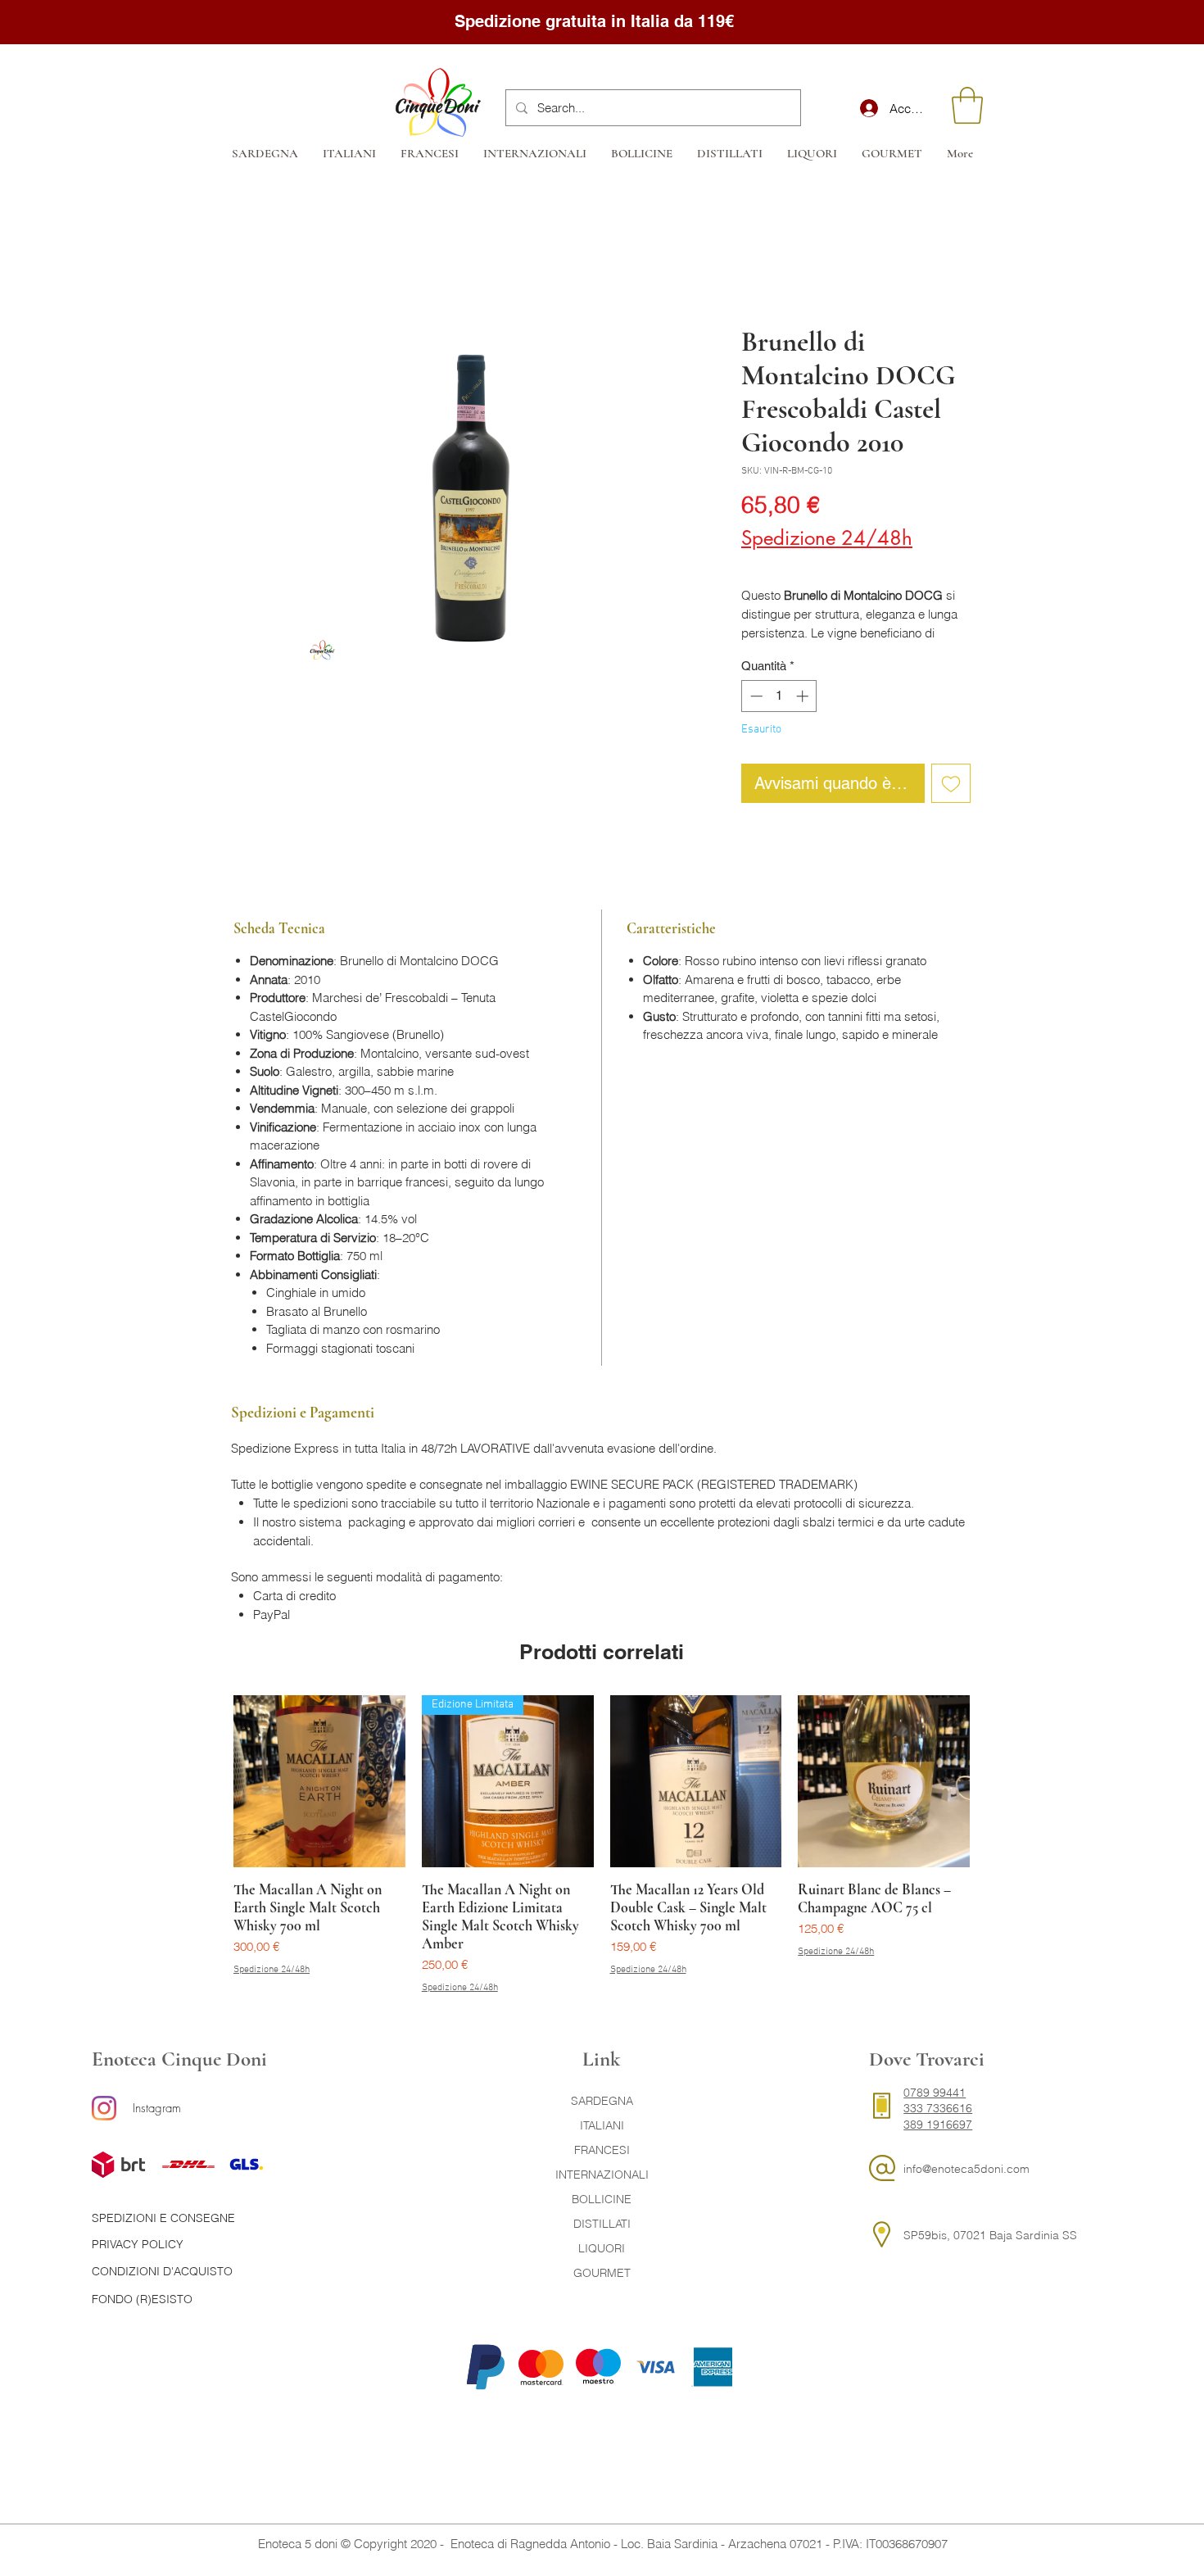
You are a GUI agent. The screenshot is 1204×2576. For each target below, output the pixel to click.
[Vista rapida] (319, 1781)
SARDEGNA (602, 2101)
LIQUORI (602, 2248)
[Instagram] (104, 2108)
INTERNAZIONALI (602, 2175)
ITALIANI (602, 2125)
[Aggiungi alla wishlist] (951, 783)
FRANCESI (602, 2150)
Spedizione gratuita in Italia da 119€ (597, 21)
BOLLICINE (602, 2199)
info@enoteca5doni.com (966, 2169)
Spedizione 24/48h (827, 538)
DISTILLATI (602, 2224)
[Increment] (804, 696)
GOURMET (602, 2273)
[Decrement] (755, 696)
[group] (602, 1845)
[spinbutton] (779, 696)
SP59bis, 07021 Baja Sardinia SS (990, 2235)
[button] (967, 105)
